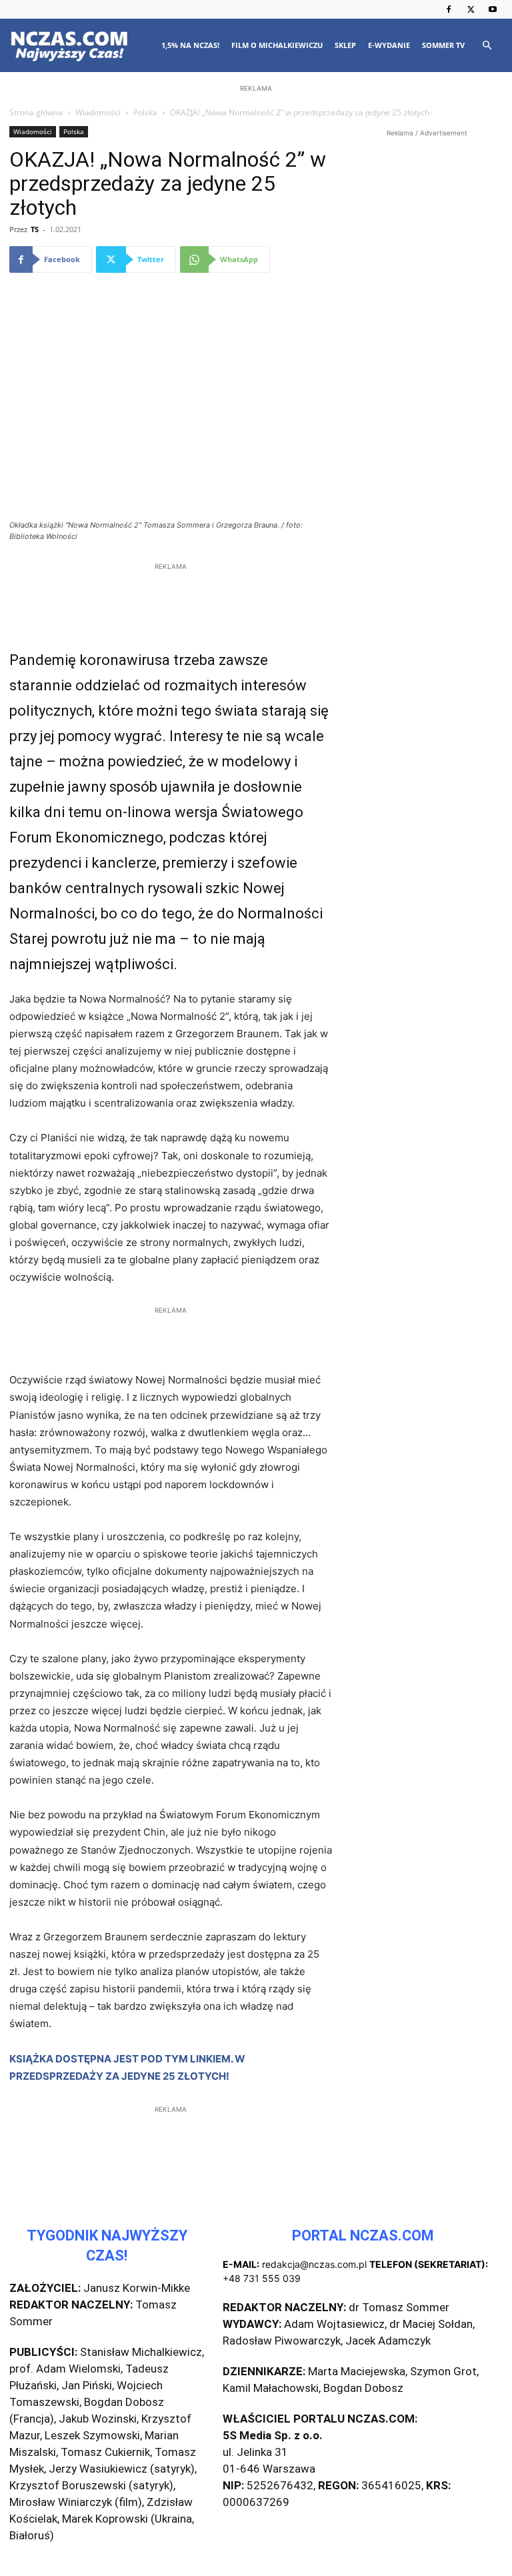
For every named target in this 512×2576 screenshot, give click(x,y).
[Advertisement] (256, 181)
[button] (487, 46)
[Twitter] (471, 9)
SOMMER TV (443, 45)
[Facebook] (449, 9)
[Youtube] (493, 9)
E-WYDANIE (389, 45)
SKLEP (345, 45)
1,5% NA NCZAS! (190, 45)
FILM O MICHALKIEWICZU (277, 45)
